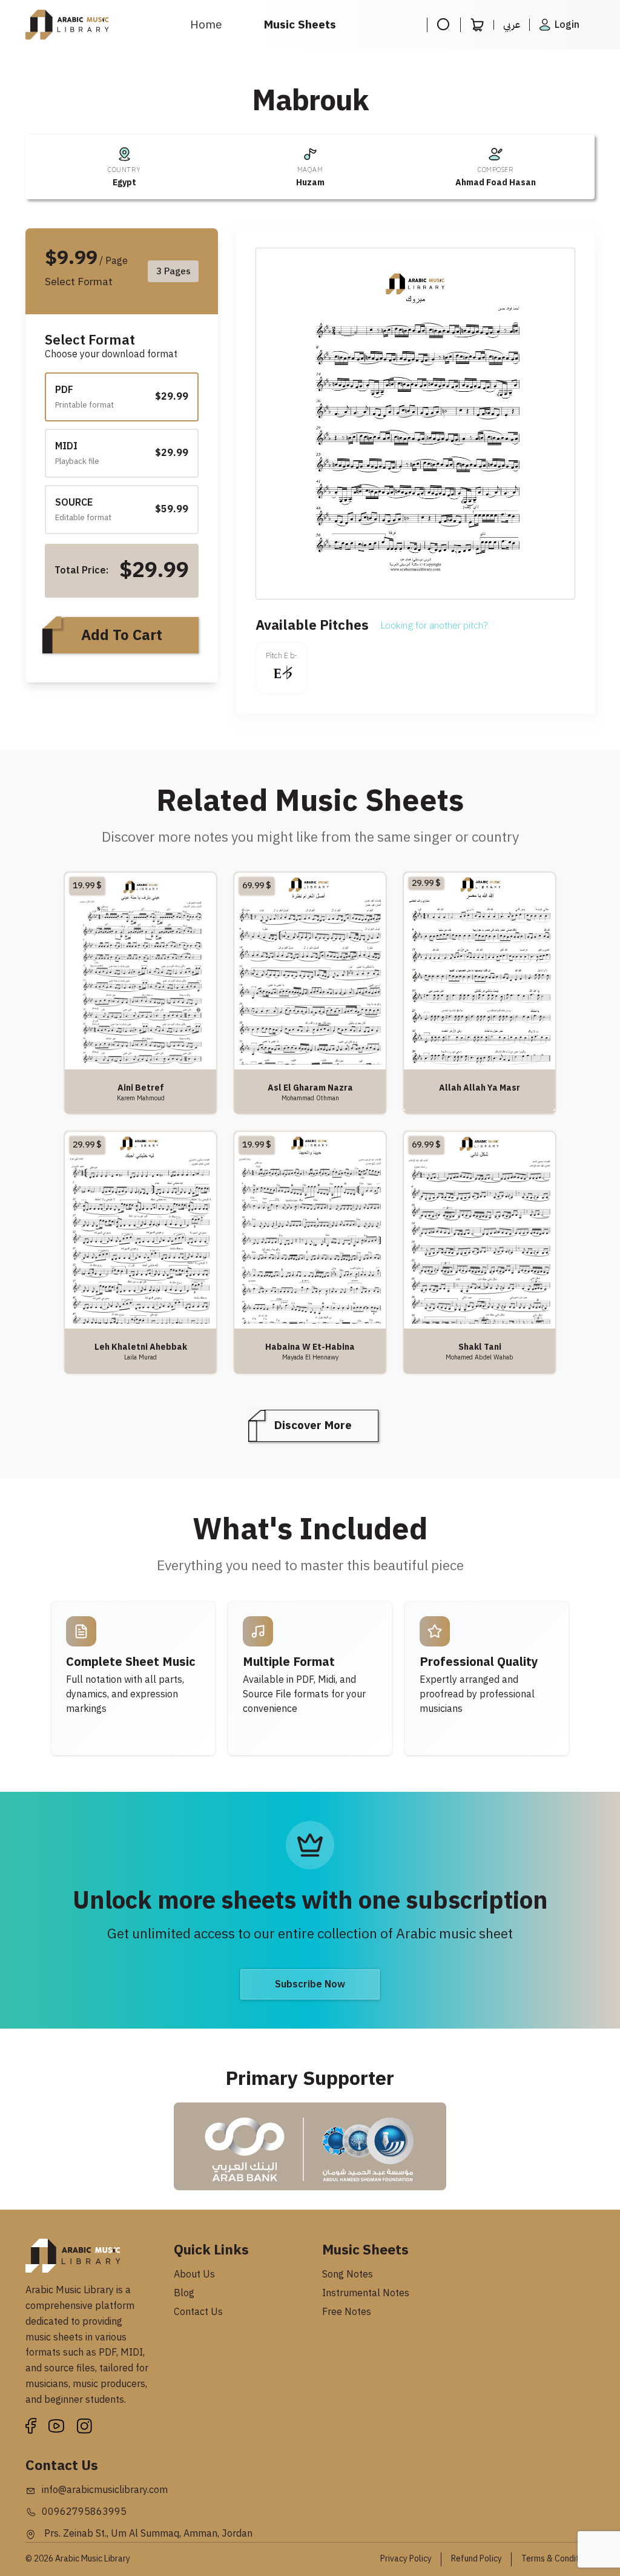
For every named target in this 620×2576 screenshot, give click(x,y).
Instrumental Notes (366, 2293)
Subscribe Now (310, 1984)
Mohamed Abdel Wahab (480, 1357)
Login (567, 25)
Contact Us (198, 2312)
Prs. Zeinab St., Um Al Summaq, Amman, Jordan (147, 2534)
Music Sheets (300, 25)
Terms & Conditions (558, 2559)
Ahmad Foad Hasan (496, 183)
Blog (184, 2293)
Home (206, 25)
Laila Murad (140, 1357)
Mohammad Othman (310, 1098)
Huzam (310, 183)
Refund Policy (477, 2559)
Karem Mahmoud (141, 1098)
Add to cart (122, 635)
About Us (194, 2274)
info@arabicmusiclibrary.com (105, 2490)
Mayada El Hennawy (310, 1357)
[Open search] (444, 25)
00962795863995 (84, 2512)
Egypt (124, 183)
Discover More (313, 1425)
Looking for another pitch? (434, 626)
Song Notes (348, 2274)
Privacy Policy (406, 2559)
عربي (512, 25)
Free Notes (347, 2312)
